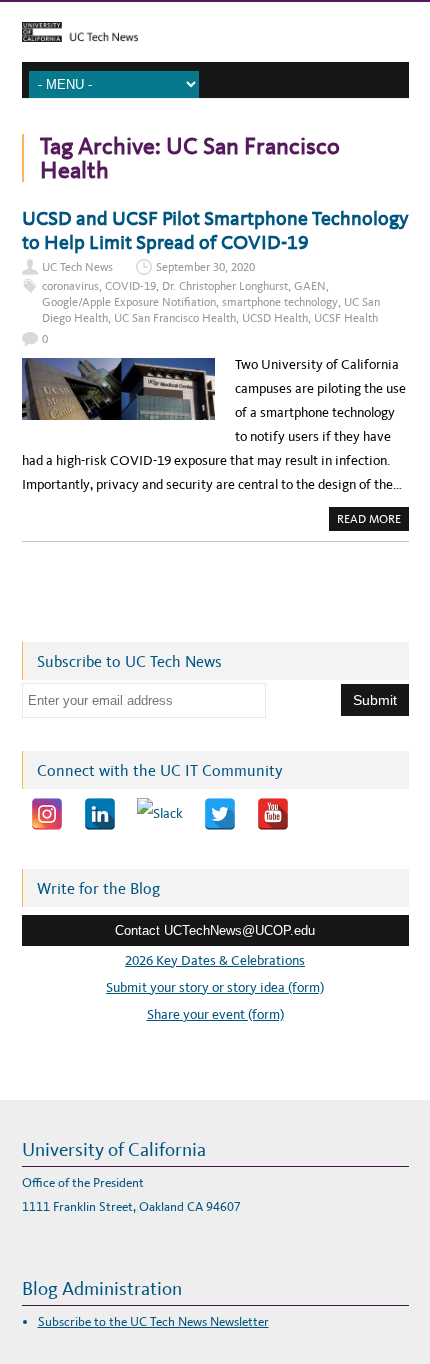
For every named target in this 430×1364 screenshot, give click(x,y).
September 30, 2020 (205, 267)
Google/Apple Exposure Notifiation (129, 302)
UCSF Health (346, 318)
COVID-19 (130, 286)
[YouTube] (273, 814)
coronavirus (70, 286)
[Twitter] (220, 814)
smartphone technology (280, 302)
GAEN (310, 286)
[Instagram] (47, 814)
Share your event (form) (215, 1014)
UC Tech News (77, 267)
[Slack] (160, 814)
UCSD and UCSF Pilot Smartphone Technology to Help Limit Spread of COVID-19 (215, 230)
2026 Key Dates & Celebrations (215, 960)
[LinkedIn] (100, 814)
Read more (373, 521)
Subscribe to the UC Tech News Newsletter (153, 1321)
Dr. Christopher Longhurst (225, 286)
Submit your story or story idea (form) (215, 987)
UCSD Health (275, 318)
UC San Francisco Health (175, 318)
